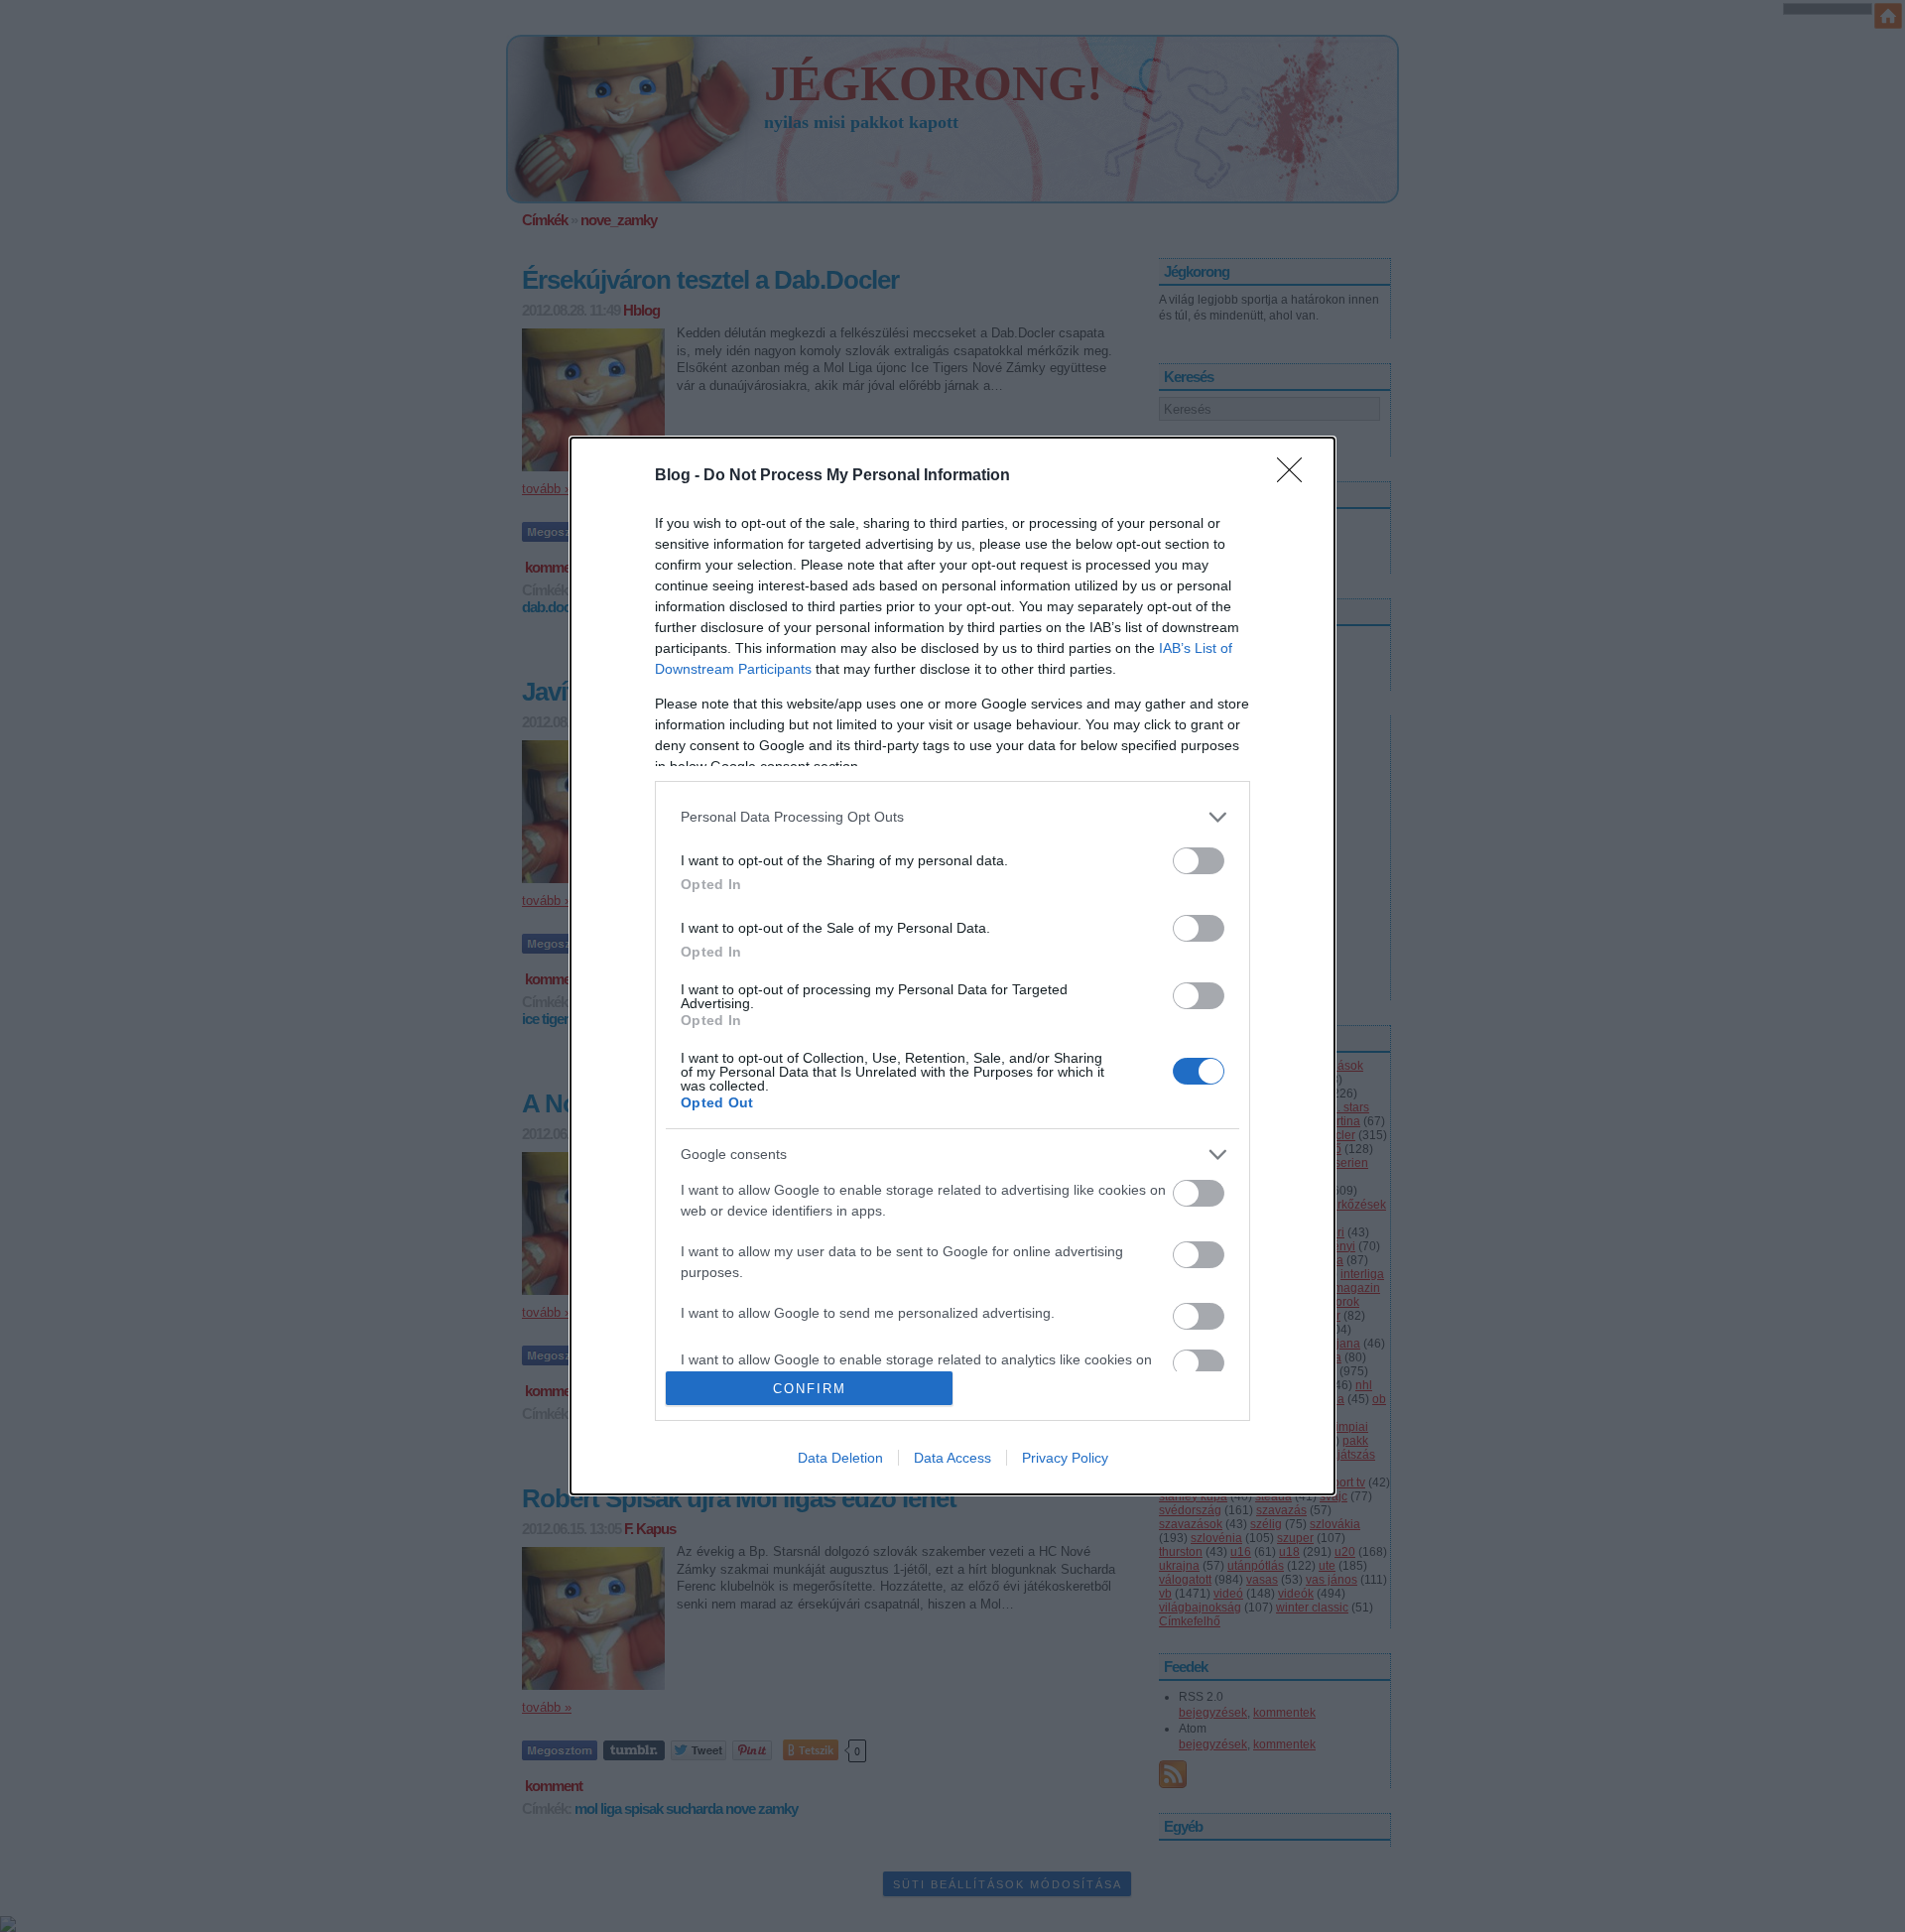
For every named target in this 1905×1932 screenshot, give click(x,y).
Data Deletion (840, 1458)
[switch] (1199, 861)
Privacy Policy (1065, 1458)
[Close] (1296, 476)
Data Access (952, 1458)
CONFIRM (810, 1389)
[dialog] (952, 966)
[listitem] (952, 817)
